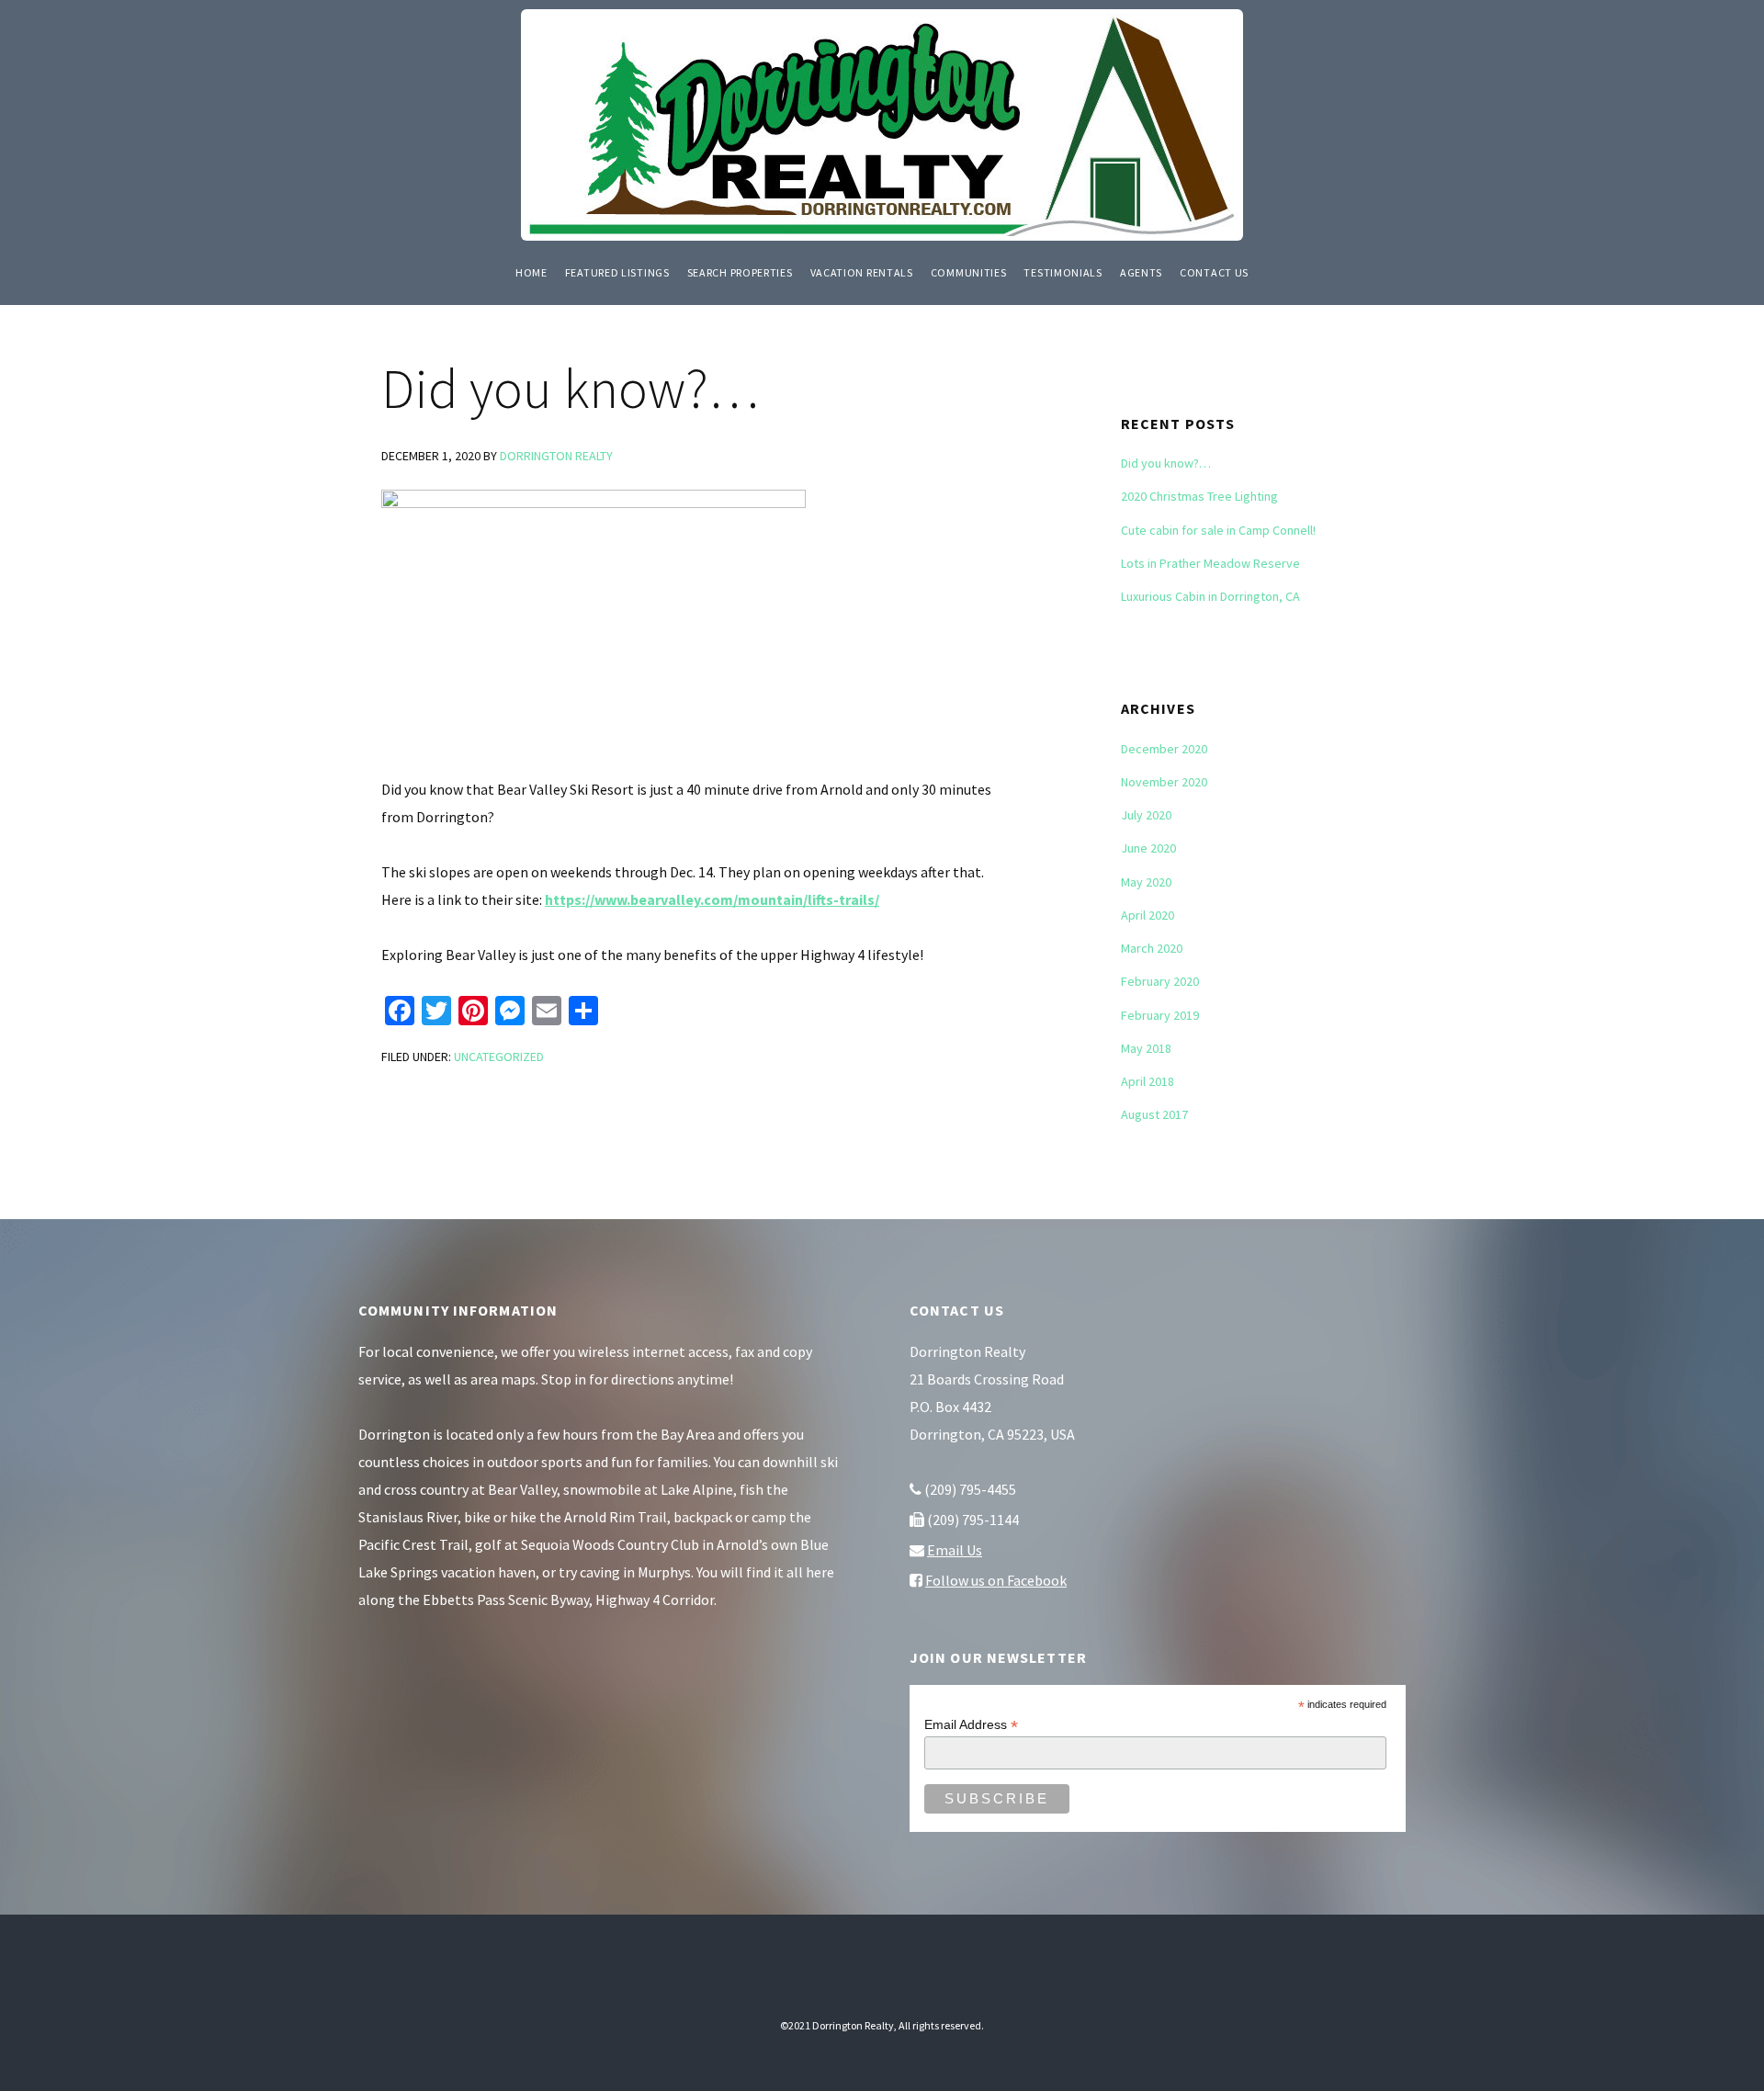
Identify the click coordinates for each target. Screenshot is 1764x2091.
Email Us (955, 1550)
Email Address (971, 1725)
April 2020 (1148, 915)
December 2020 (1164, 749)
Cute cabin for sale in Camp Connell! (1218, 530)
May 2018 (1146, 1048)
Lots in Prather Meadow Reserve (1210, 563)
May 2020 (1146, 882)
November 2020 (1164, 782)
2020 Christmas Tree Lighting (1199, 496)
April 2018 (1148, 1081)
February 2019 (1160, 1015)
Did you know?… (1166, 463)
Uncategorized (499, 1057)
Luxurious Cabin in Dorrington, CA (1210, 596)
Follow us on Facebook (996, 1580)
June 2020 (1148, 848)
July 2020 (1146, 815)
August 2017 (1154, 1114)
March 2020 (1152, 948)
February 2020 (1160, 981)
